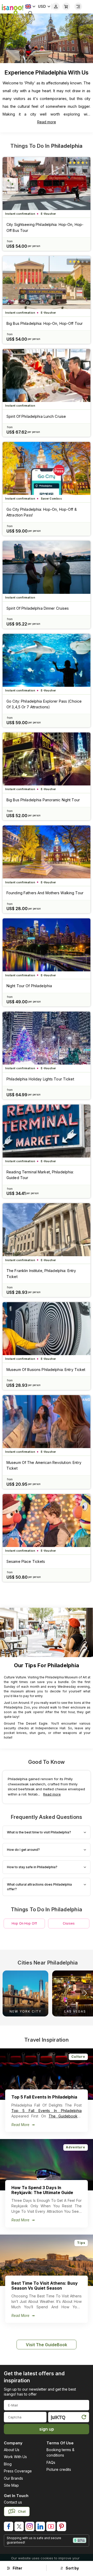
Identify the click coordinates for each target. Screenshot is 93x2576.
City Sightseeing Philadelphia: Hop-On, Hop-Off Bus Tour (45, 227)
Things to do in (46, 146)
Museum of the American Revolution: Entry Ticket (44, 1465)
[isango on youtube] (51, 2526)
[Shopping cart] (66, 6)
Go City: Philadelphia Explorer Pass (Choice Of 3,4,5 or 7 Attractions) (44, 704)
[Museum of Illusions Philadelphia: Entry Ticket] (47, 1329)
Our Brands (13, 2478)
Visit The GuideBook (47, 2345)
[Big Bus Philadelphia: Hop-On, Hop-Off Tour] (47, 283)
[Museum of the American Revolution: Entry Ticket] (47, 1422)
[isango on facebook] (9, 2526)
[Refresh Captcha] (84, 2418)
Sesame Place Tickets (26, 1561)
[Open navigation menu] (78, 6)
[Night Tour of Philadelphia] (47, 945)
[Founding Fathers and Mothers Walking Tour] (47, 852)
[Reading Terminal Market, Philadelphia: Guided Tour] (47, 1131)
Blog (8, 2464)
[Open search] (30, 13)
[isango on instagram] (30, 2526)
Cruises (69, 1923)
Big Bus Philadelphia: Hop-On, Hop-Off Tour (45, 323)
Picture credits (59, 2469)
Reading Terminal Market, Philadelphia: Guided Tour (40, 1175)
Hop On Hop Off (24, 1923)
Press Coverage (18, 2471)
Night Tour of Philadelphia (29, 986)
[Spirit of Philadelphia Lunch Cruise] (47, 375)
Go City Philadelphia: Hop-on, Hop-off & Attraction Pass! (42, 512)
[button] (85, 1993)
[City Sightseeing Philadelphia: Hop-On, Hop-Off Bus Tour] (47, 184)
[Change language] (30, 6)
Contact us (13, 2502)
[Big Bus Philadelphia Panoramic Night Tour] (47, 759)
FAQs (51, 2462)
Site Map (11, 2485)
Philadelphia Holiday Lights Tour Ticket (40, 1079)
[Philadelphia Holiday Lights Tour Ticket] (47, 1038)
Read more (47, 122)
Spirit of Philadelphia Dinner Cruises (38, 608)
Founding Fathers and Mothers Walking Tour (45, 893)
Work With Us (15, 2457)
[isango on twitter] (19, 2526)
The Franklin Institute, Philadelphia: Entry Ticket (41, 1273)
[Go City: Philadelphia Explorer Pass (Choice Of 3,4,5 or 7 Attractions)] (47, 660)
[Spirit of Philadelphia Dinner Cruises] (47, 567)
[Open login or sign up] (56, 6)
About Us (12, 2450)
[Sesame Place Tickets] (47, 1521)
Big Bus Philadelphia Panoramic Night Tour (43, 800)
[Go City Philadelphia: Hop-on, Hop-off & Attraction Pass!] (47, 468)
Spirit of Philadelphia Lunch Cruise (36, 416)
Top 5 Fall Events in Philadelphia (47, 2111)
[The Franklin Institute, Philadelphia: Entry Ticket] (47, 1230)
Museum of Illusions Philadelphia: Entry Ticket (46, 1370)
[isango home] (12, 9)
